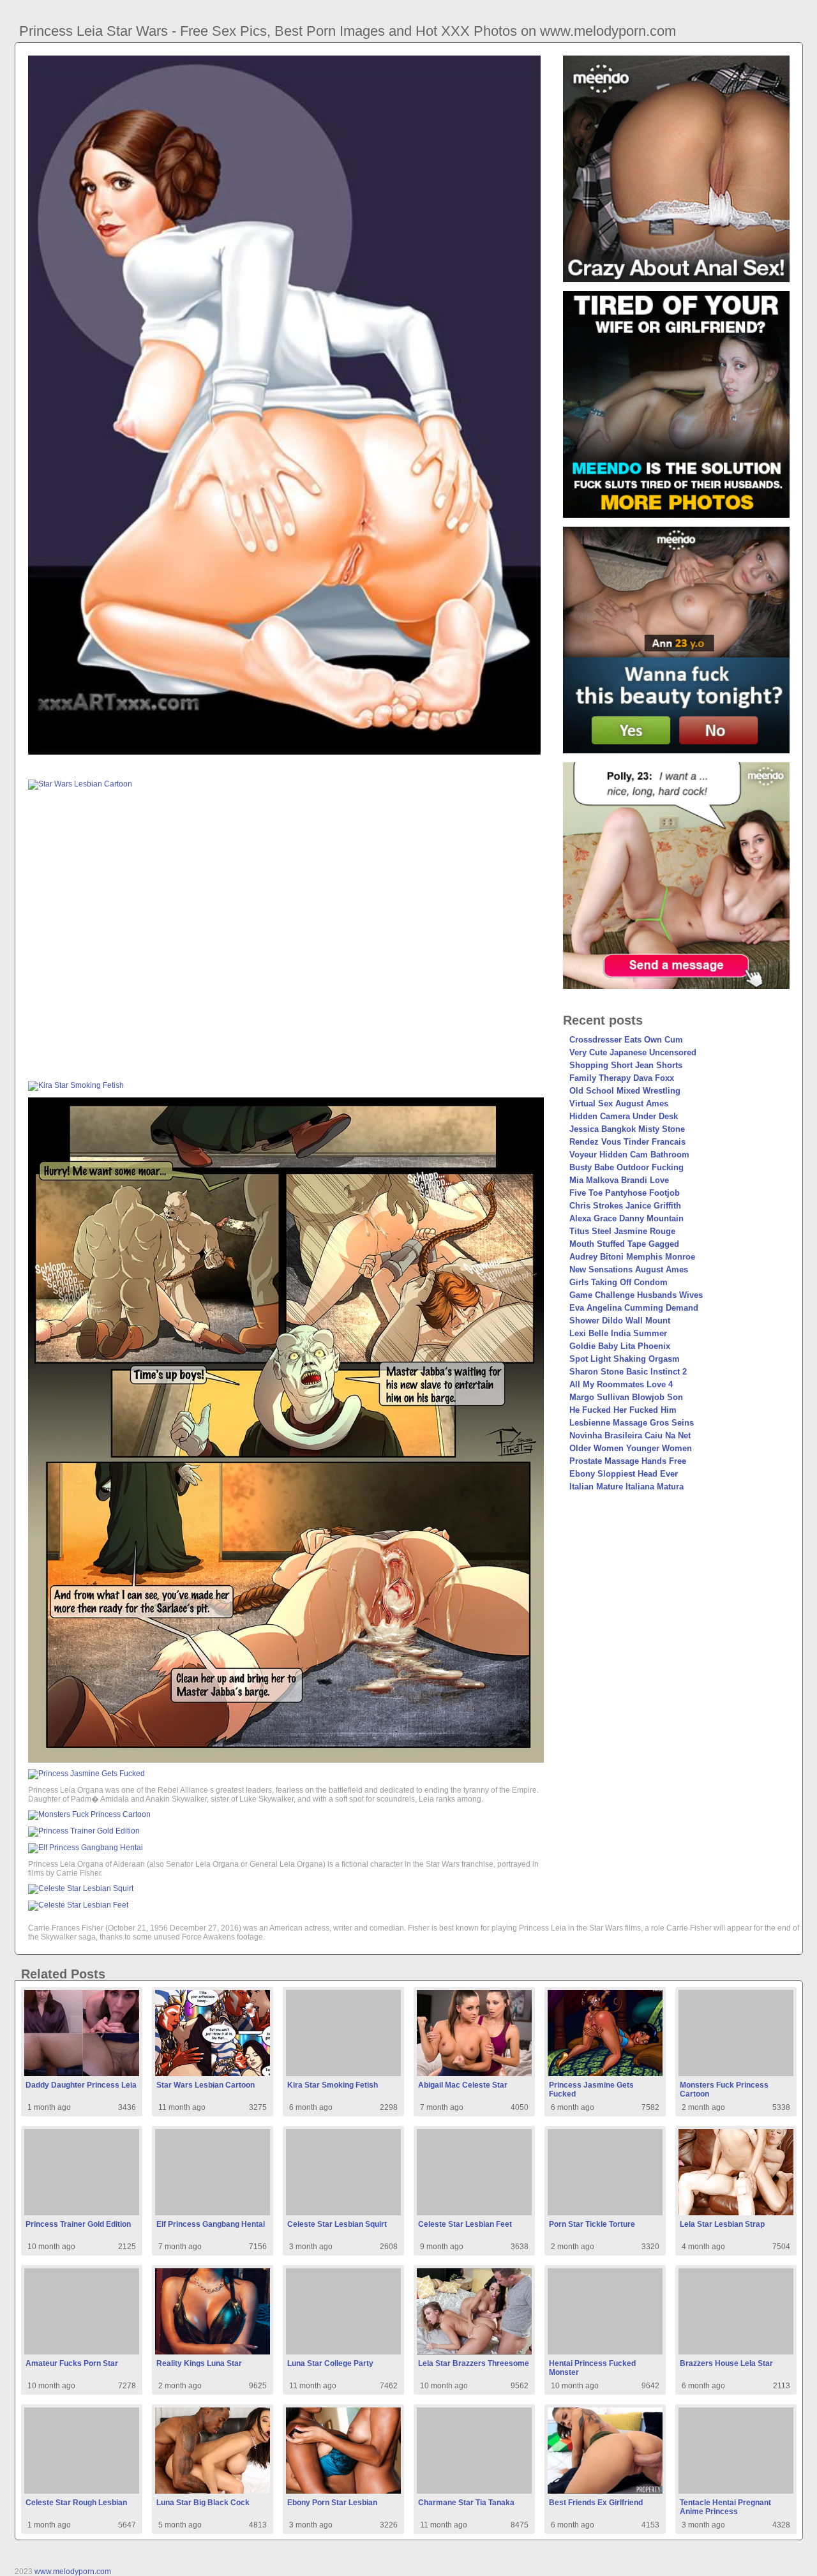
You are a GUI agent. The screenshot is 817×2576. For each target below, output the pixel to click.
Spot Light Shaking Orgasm (625, 1359)
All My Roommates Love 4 (621, 1384)
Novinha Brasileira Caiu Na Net (630, 1435)
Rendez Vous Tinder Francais (627, 1142)
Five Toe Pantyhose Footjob (625, 1193)
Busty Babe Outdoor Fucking (626, 1167)
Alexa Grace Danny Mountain (626, 1218)
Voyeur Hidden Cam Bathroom (629, 1155)
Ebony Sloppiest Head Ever (624, 1474)
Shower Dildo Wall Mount (620, 1321)
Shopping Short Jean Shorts (626, 1065)
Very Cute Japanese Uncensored (633, 1052)
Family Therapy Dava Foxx (622, 1078)
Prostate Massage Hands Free (628, 1461)
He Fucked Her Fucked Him (623, 1410)
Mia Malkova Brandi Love (619, 1180)
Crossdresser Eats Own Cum (626, 1040)
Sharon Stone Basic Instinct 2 (628, 1372)
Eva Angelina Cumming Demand (634, 1308)
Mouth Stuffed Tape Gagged (624, 1244)
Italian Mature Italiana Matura (626, 1487)
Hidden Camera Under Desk (624, 1116)
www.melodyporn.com (73, 2572)
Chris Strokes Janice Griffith (625, 1206)
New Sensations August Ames (629, 1269)
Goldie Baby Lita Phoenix (620, 1346)
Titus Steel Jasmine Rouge (622, 1231)
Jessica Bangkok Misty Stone (627, 1129)
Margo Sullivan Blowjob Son (626, 1397)
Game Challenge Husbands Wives (636, 1295)
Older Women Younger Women (631, 1448)
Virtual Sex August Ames (619, 1103)
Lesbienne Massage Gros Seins (632, 1423)
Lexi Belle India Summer (618, 1333)
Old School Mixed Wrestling (625, 1091)
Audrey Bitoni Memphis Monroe (632, 1257)
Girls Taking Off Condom (618, 1282)
